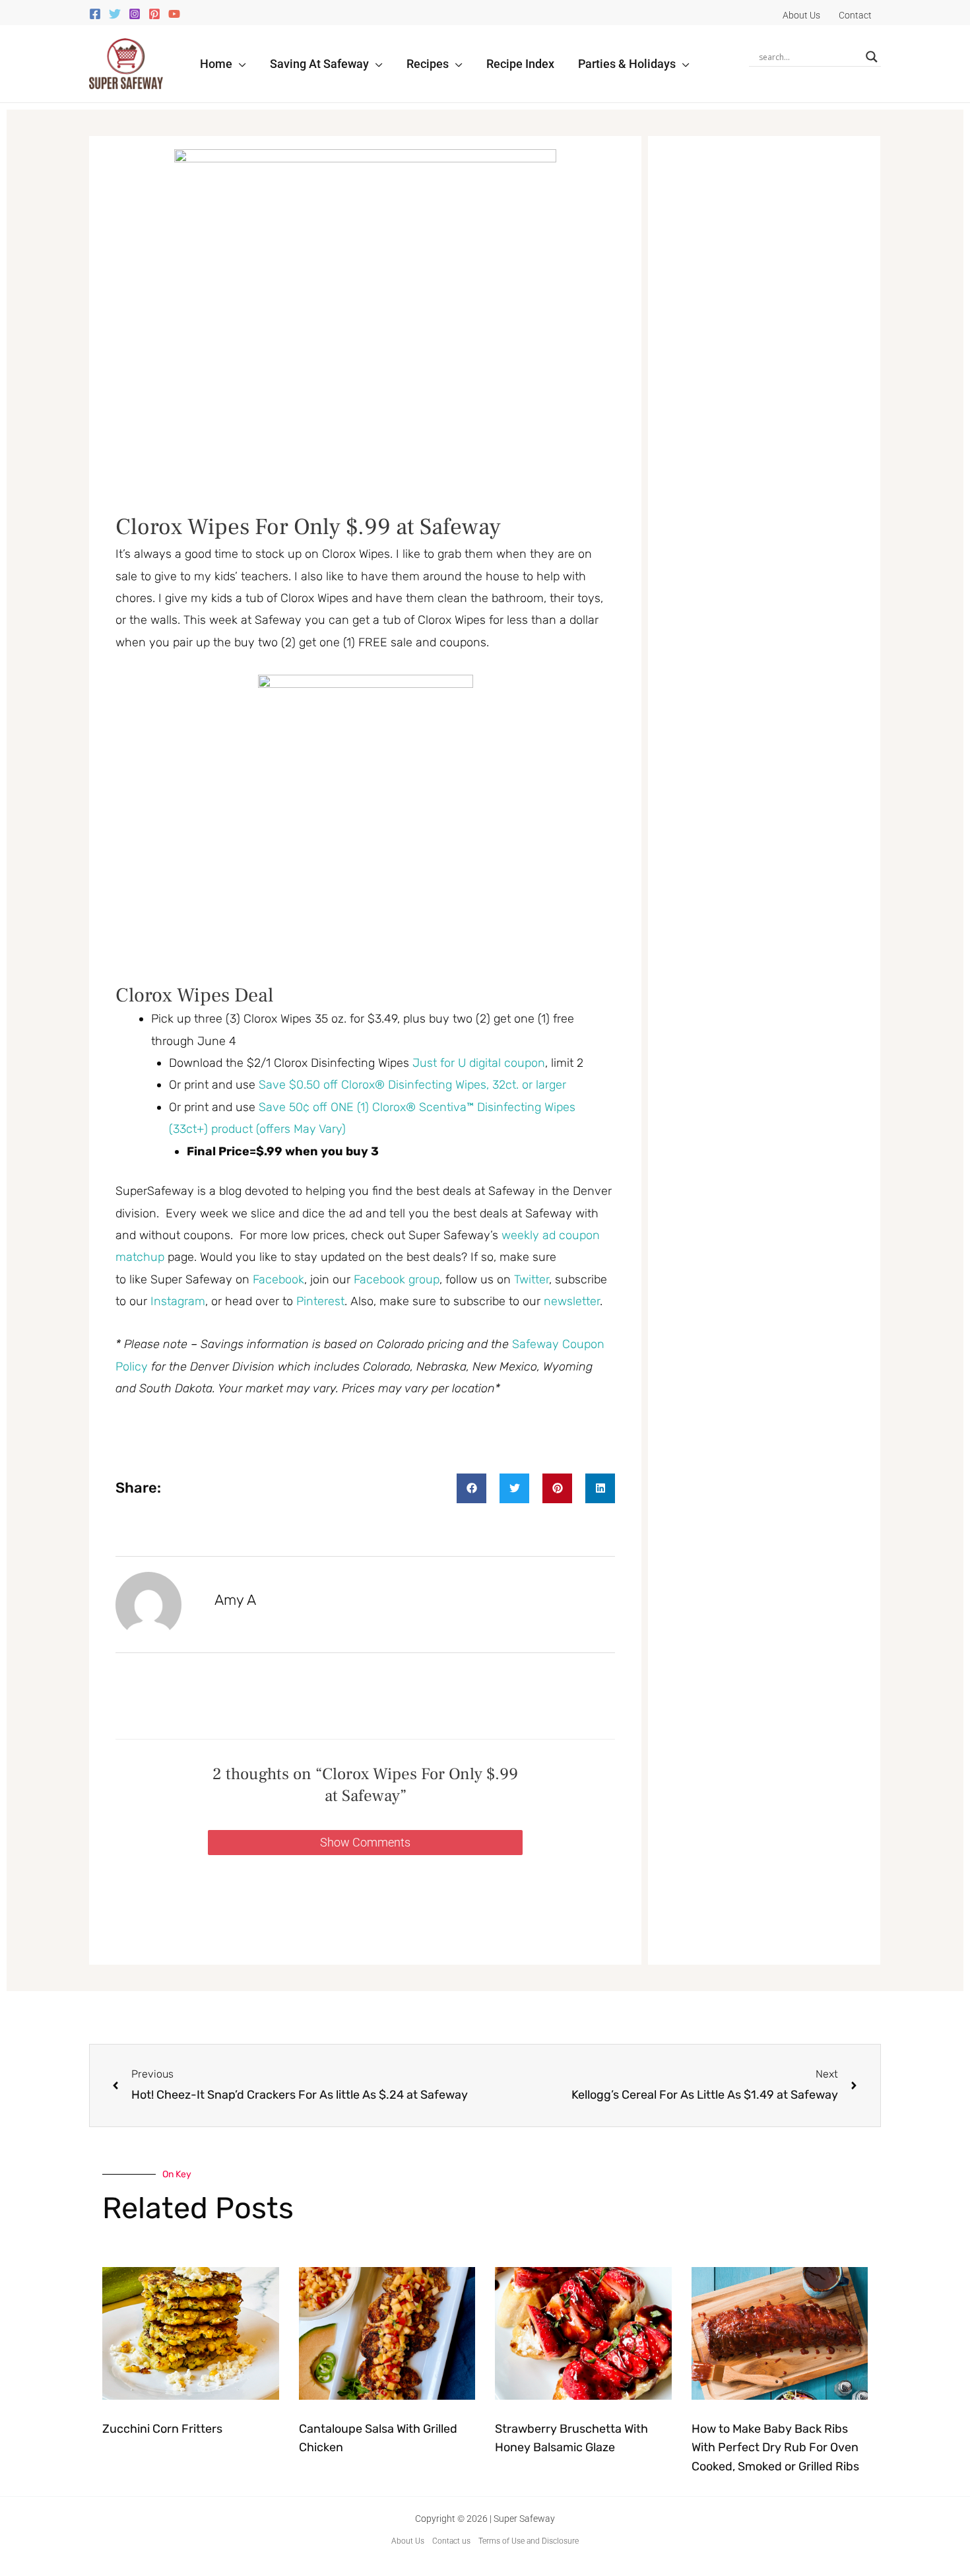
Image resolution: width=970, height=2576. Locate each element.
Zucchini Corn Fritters (162, 2429)
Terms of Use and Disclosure (529, 2541)
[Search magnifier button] (872, 57)
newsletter (572, 1301)
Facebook (278, 1279)
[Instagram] (135, 14)
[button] (239, 64)
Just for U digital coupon (479, 1063)
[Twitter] (115, 14)
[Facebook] (95, 14)
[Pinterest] (154, 14)
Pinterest (320, 1301)
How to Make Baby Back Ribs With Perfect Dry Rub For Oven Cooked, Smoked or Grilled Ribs (775, 2448)
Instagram (178, 1301)
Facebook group (397, 1279)
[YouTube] (174, 14)
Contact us (451, 2541)
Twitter (532, 1279)
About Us (408, 2541)
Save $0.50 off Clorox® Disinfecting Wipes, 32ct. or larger (412, 1085)
